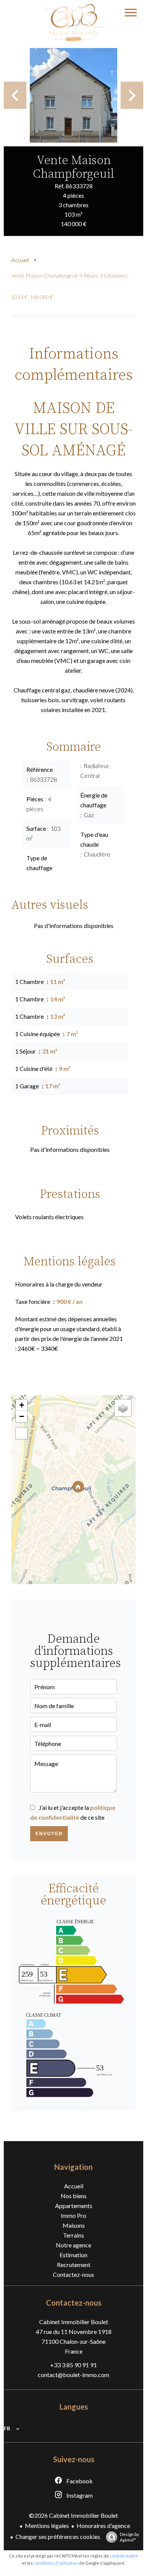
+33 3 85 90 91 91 (73, 2365)
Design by (129, 2537)
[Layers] (123, 1408)
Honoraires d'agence (103, 2526)
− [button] (22, 1416)
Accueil (20, 260)
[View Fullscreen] (21, 1433)
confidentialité (124, 2556)
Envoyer (49, 1834)
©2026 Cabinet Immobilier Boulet (73, 2515)
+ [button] (22, 1405)
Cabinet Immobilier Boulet (74, 2322)
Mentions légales (47, 2526)
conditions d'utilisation (56, 2563)
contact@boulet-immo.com (73, 2375)
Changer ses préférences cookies (58, 2536)
